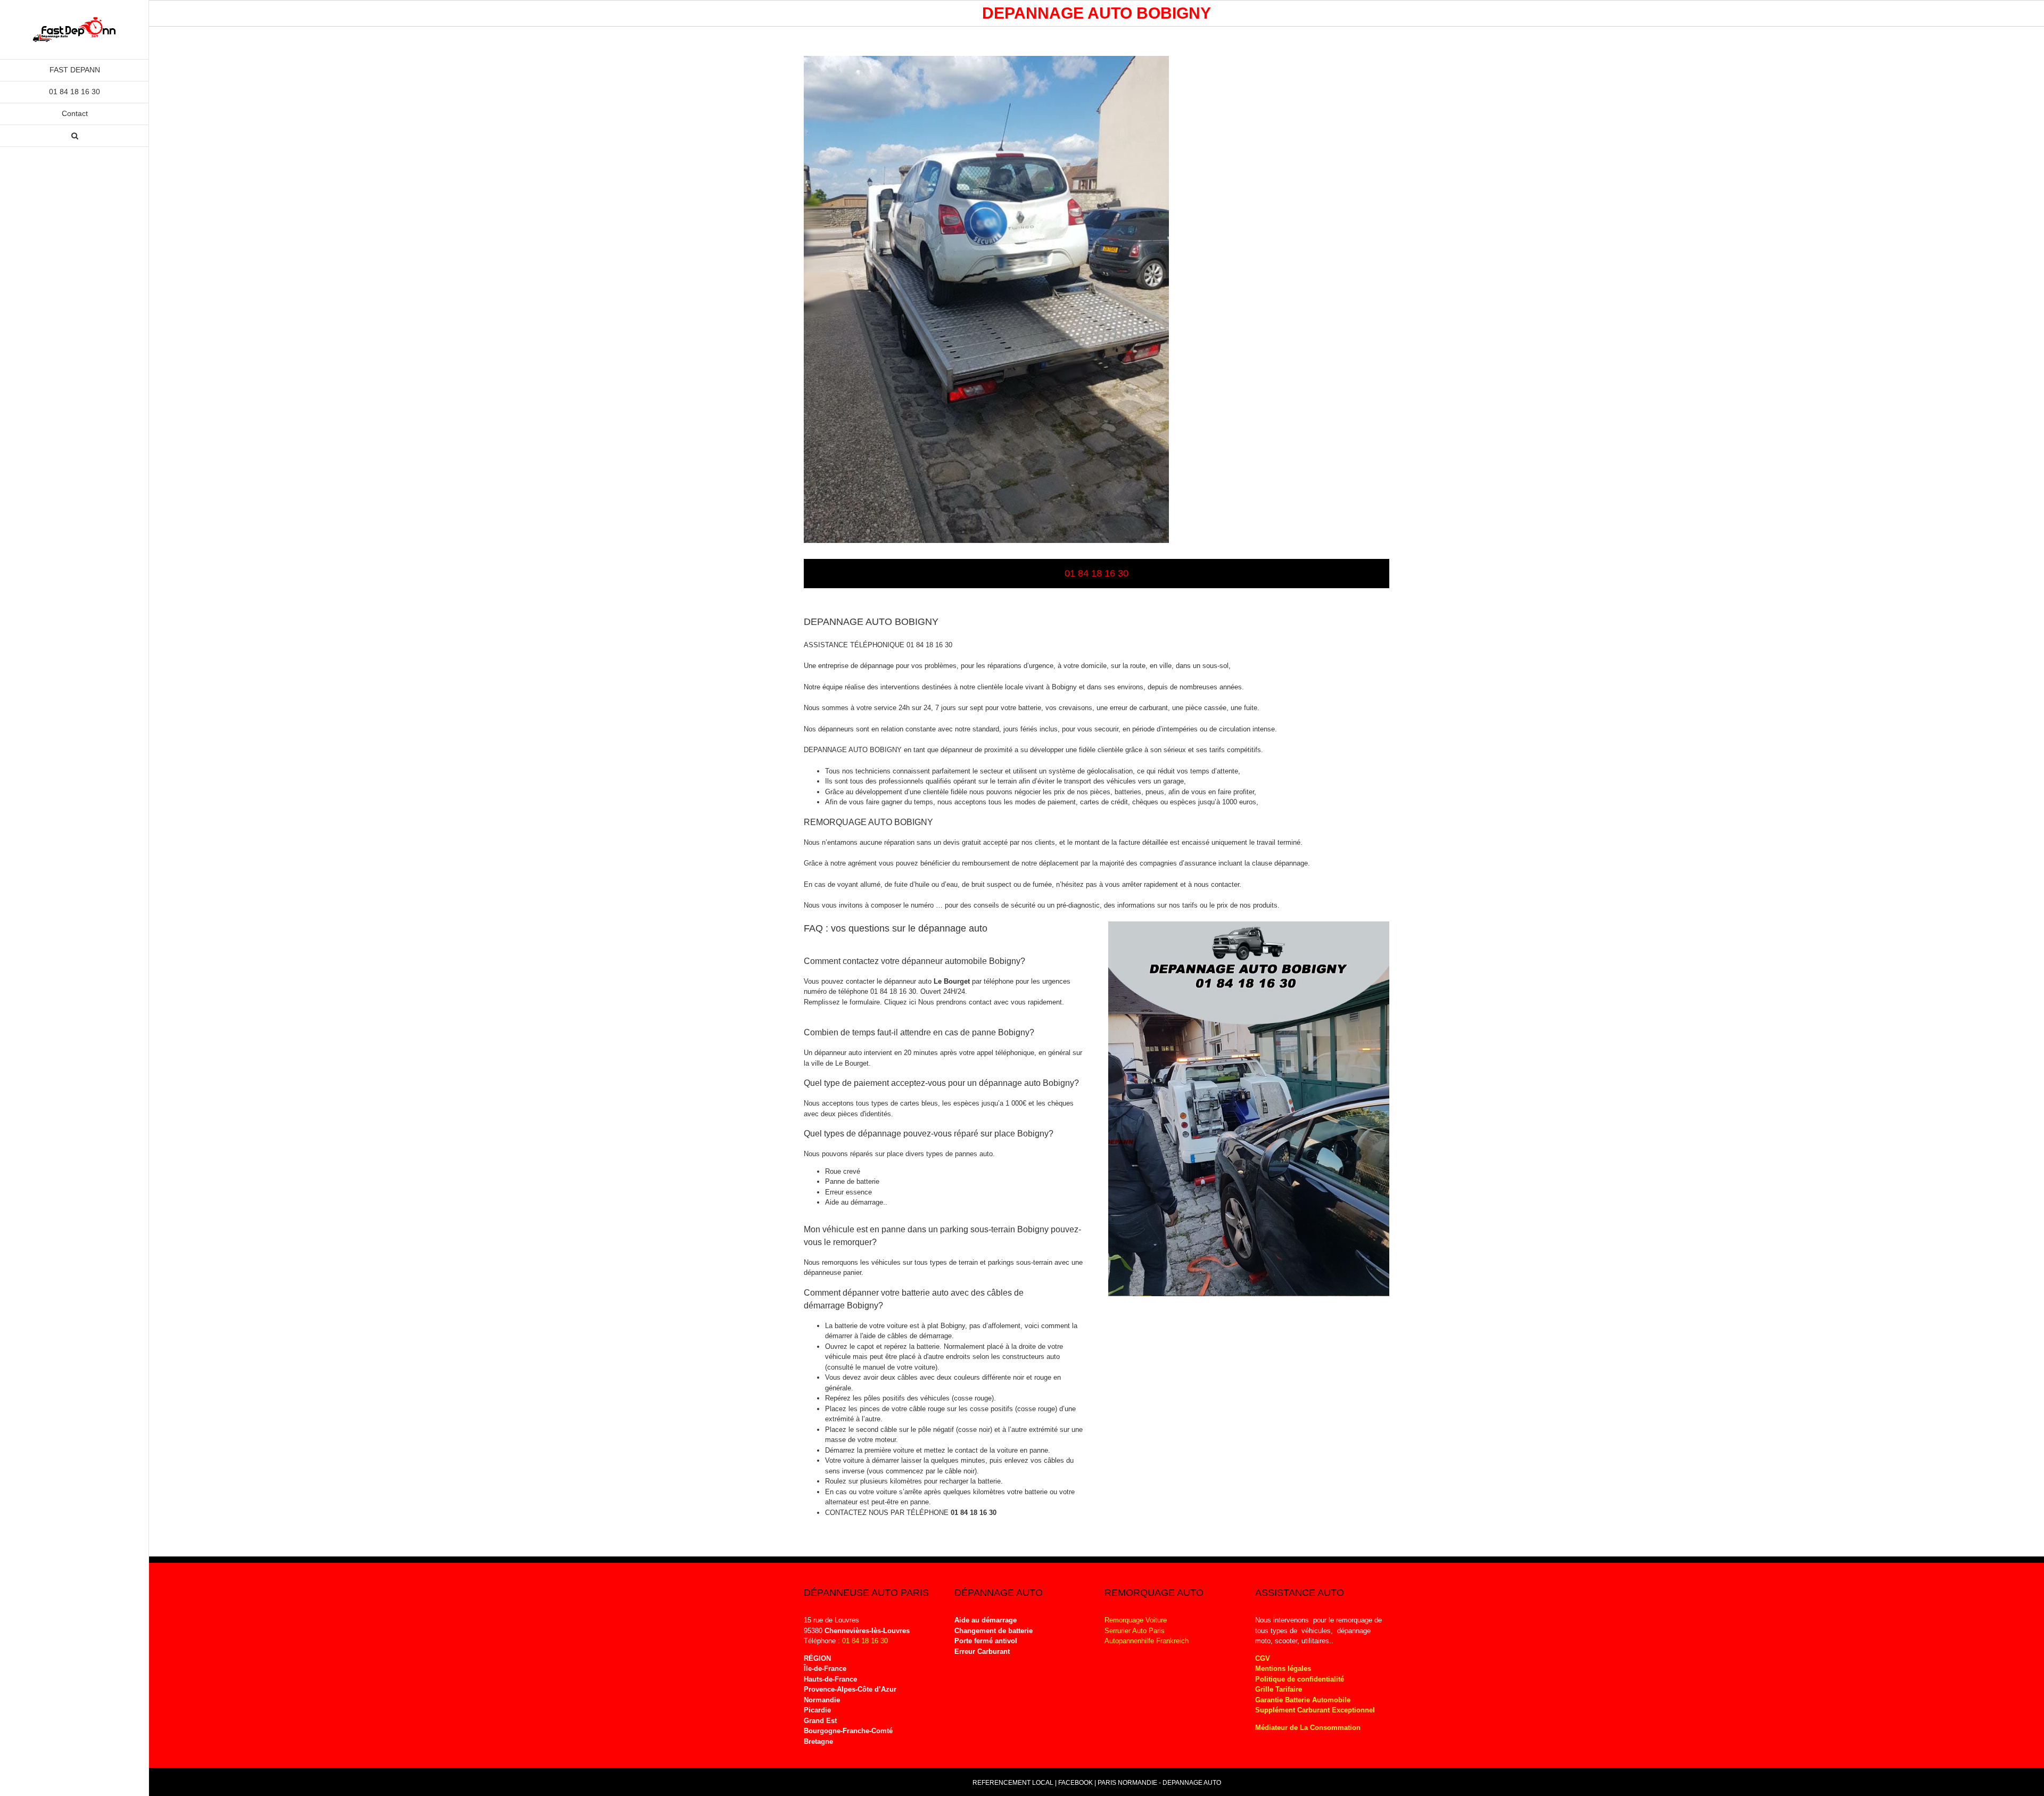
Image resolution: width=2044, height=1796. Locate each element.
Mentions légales (1283, 1669)
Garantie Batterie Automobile (1303, 1700)
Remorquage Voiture (1136, 1620)
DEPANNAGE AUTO (1192, 1783)
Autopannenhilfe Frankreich (1147, 1641)
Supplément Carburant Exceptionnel (1315, 1710)
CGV (1263, 1658)
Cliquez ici (901, 1002)
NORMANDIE (1138, 1783)
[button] (75, 136)
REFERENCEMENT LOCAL (1014, 1783)
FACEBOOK (1075, 1783)
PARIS (1107, 1783)
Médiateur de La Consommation (1309, 1728)
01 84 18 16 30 (974, 1513)
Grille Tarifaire (1279, 1689)
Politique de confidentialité (1300, 1679)
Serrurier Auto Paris (1135, 1631)
